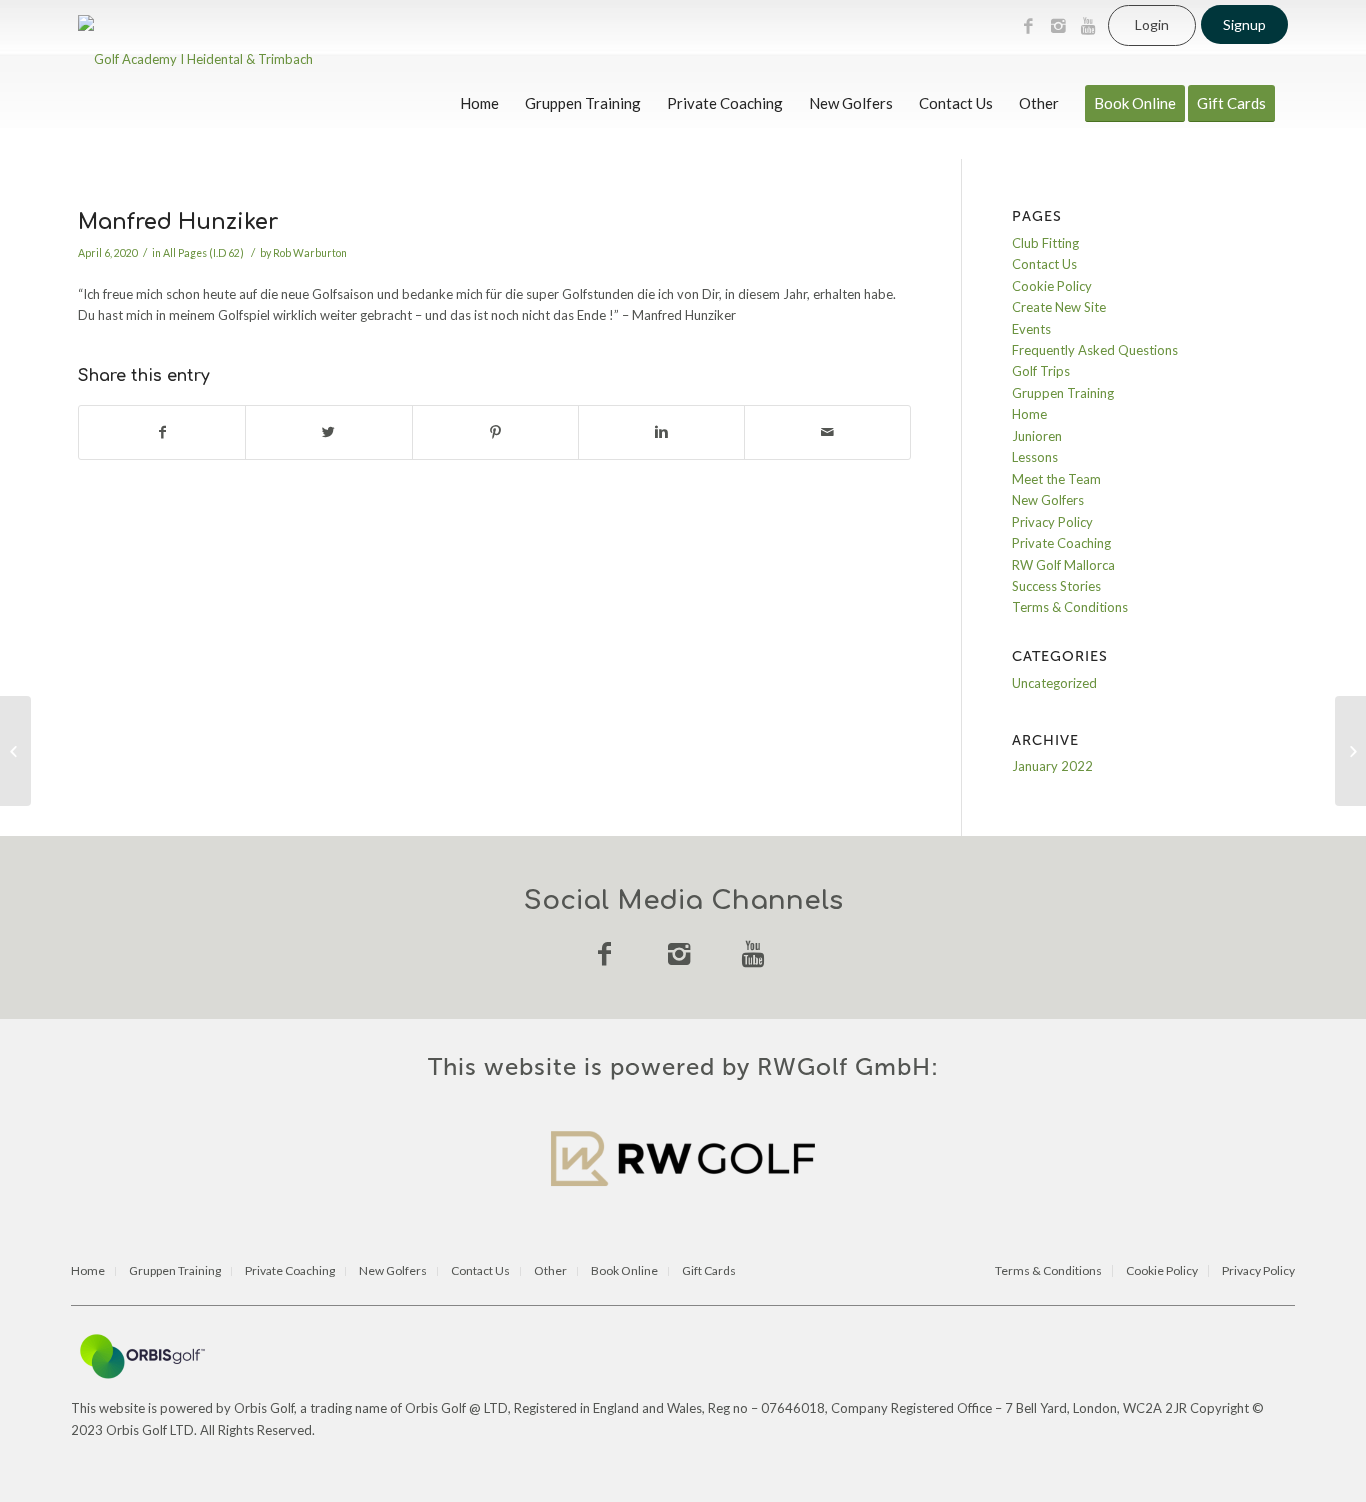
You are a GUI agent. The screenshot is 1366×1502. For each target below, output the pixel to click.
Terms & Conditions (1070, 607)
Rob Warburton (310, 253)
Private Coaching (1061, 543)
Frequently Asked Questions (1095, 350)
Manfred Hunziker (178, 222)
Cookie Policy (1052, 286)
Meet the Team (1056, 479)
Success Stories (1056, 586)
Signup (1244, 24)
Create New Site (1059, 307)
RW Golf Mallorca (1063, 565)
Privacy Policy (1052, 522)
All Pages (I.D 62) (203, 253)
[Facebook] (1028, 26)
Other (550, 1271)
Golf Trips (1041, 371)
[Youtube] (1088, 26)
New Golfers (1048, 500)
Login (1152, 24)
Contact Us (1044, 264)
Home (1029, 414)
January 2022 (1052, 766)
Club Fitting (1045, 243)
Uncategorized (1054, 683)
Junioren (1037, 436)
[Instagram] (1058, 26)
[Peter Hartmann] (15, 751)
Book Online (624, 1271)
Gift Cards (709, 1271)
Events (1031, 329)
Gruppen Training (1063, 393)
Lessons (1035, 457)
